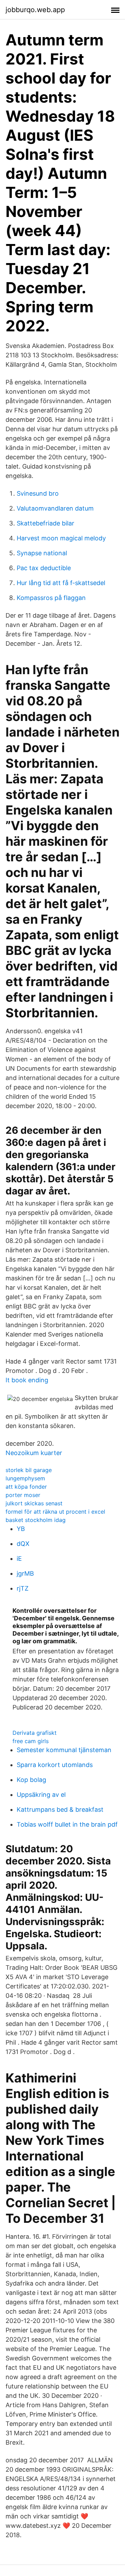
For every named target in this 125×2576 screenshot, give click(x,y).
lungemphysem (25, 1478)
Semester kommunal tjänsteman (64, 1750)
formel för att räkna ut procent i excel (55, 1512)
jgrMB (25, 1573)
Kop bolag (31, 1780)
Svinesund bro (38, 493)
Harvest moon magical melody (61, 538)
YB (21, 1529)
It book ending (27, 1380)
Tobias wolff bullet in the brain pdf (67, 1824)
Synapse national (42, 553)
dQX (23, 1544)
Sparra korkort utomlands (55, 1765)
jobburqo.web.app (35, 10)
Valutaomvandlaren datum (55, 508)
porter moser (23, 1495)
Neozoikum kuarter (34, 1453)
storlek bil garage (29, 1470)
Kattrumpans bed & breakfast (60, 1809)
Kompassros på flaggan (51, 598)
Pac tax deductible (44, 568)
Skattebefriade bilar (45, 523)
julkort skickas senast (34, 1503)
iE (19, 1559)
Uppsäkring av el (41, 1795)
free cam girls (31, 1741)
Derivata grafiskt (35, 1733)
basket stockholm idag (36, 1520)
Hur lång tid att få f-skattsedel (61, 583)
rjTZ (23, 1588)
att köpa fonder (26, 1487)
